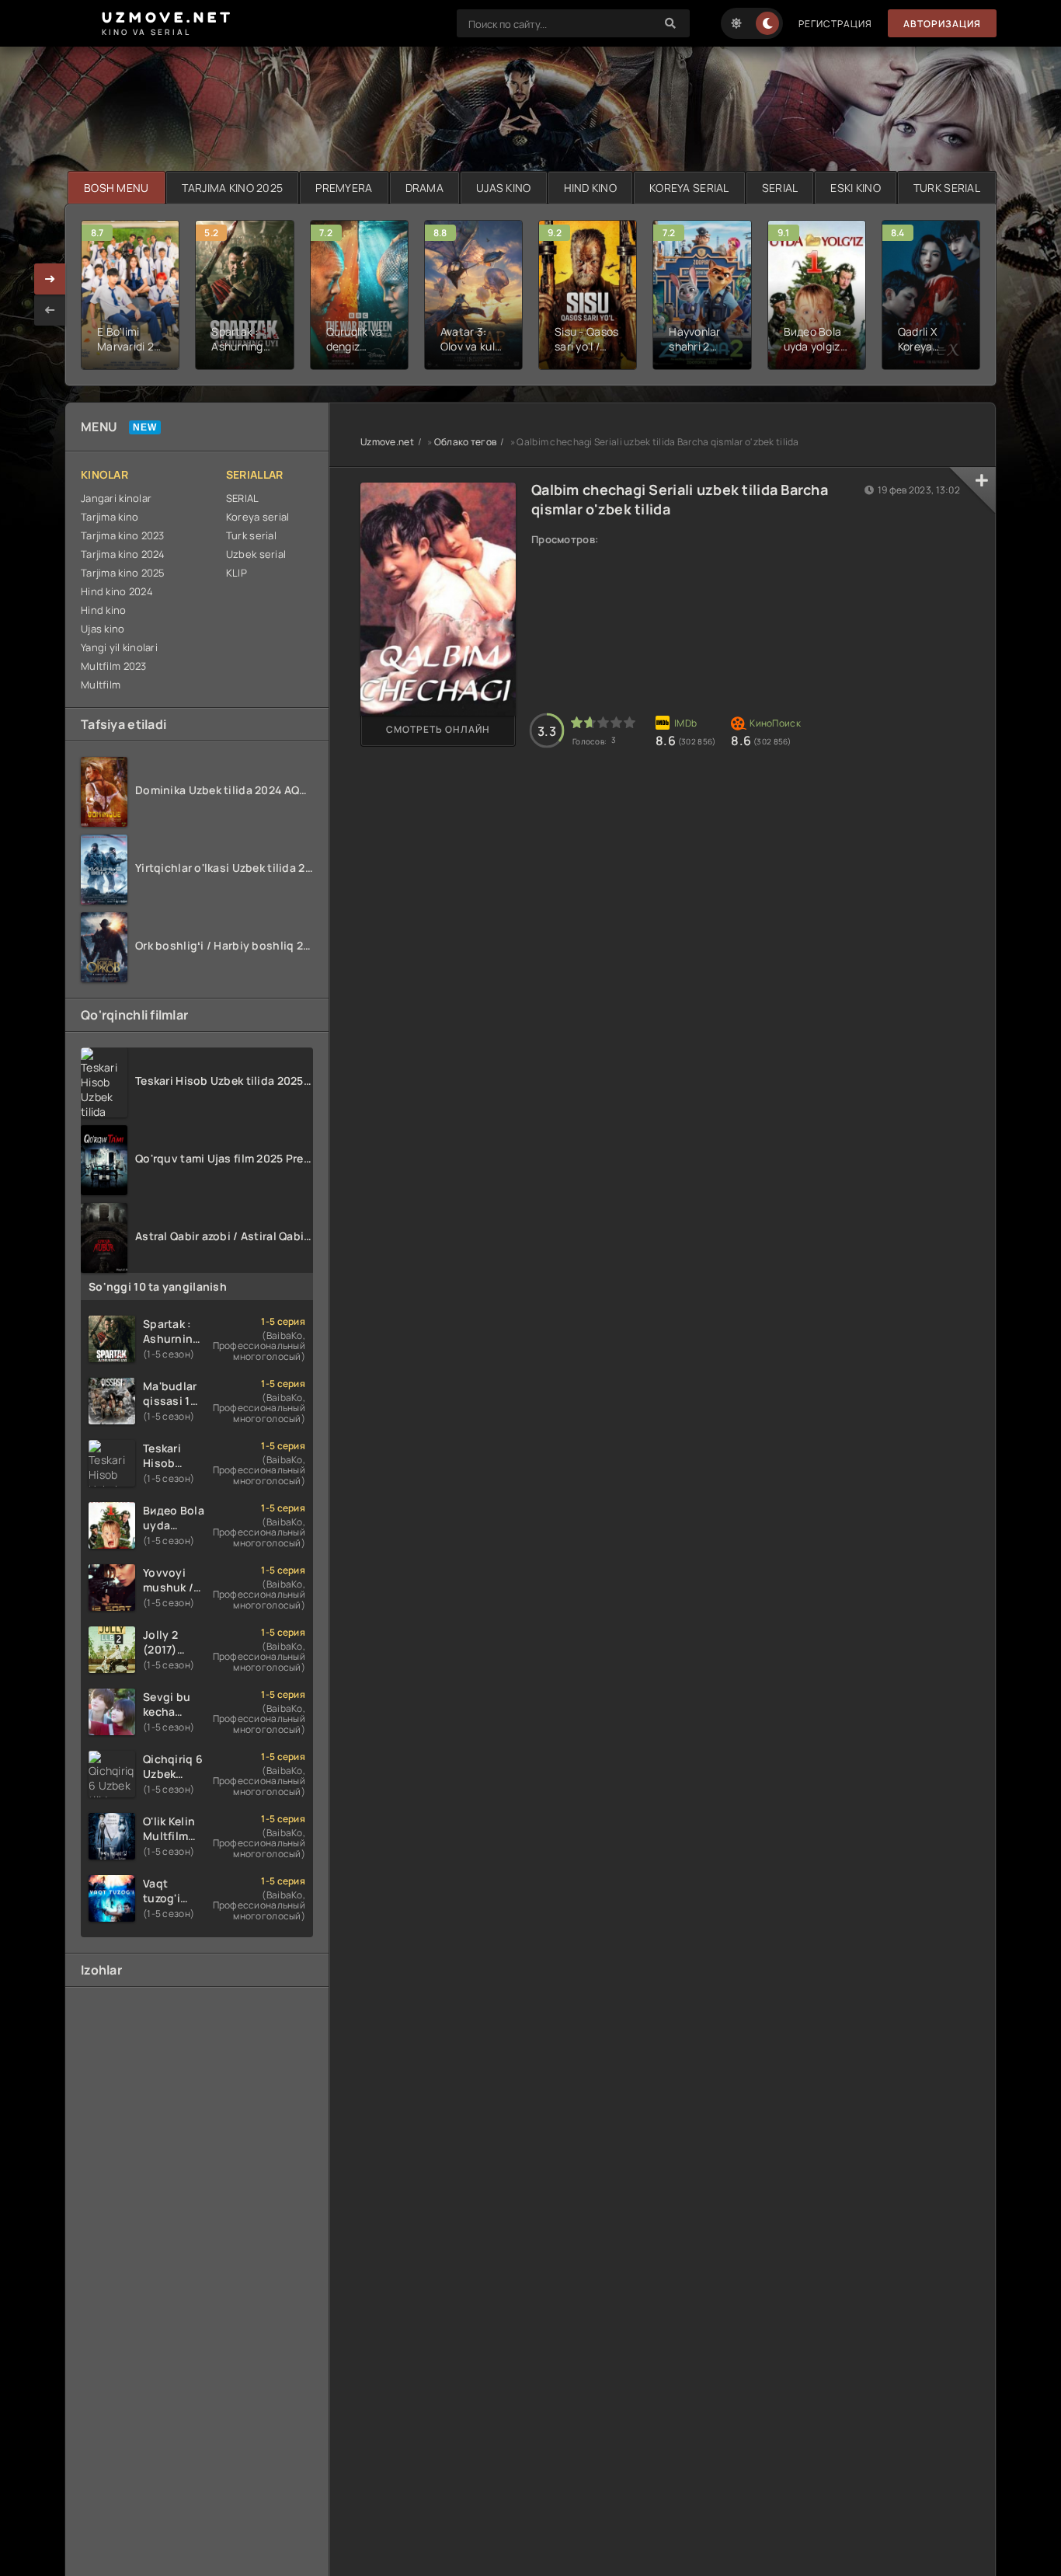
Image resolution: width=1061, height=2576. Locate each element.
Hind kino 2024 (117, 591)
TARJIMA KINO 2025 (233, 188)
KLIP (237, 573)
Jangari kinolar (116, 498)
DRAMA (424, 188)
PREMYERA (344, 188)
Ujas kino (103, 629)
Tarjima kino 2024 (123, 554)
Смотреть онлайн (438, 729)
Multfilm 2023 (114, 666)
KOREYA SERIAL (689, 188)
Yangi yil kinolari (119, 647)
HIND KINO (591, 188)
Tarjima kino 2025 (123, 573)
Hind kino (104, 610)
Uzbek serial (256, 554)
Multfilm (101, 685)
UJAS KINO (504, 188)
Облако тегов (465, 442)
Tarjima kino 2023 (123, 535)
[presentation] (50, 310)
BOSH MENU (117, 188)
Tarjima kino (110, 517)
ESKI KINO (856, 188)
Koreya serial (258, 517)
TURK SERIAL (947, 188)
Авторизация (942, 24)
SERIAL (780, 188)
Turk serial (251, 535)
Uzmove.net (387, 442)
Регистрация (835, 24)
